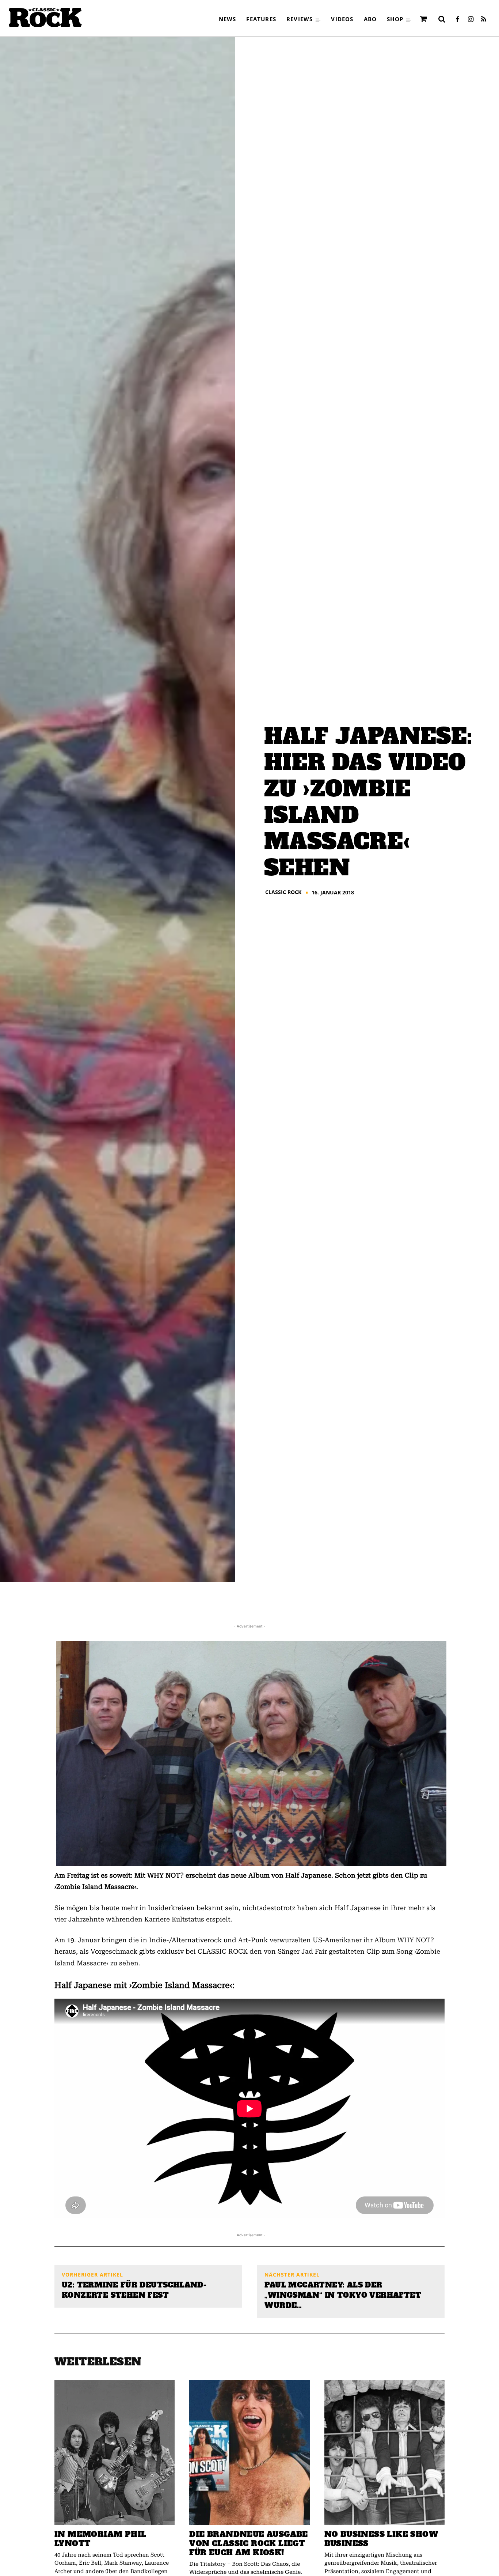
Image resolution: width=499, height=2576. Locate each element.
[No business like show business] (384, 2452)
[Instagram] (471, 20)
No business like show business (381, 2539)
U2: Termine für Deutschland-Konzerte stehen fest (134, 2290)
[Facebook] (457, 20)
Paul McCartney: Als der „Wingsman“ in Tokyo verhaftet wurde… (343, 2295)
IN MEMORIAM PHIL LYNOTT (100, 2539)
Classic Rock (283, 892)
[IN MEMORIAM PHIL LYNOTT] (115, 2452)
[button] (442, 19)
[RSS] (484, 20)
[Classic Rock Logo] (45, 18)
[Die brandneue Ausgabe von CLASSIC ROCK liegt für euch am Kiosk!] (249, 2452)
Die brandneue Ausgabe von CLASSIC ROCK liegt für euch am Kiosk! (248, 2543)
